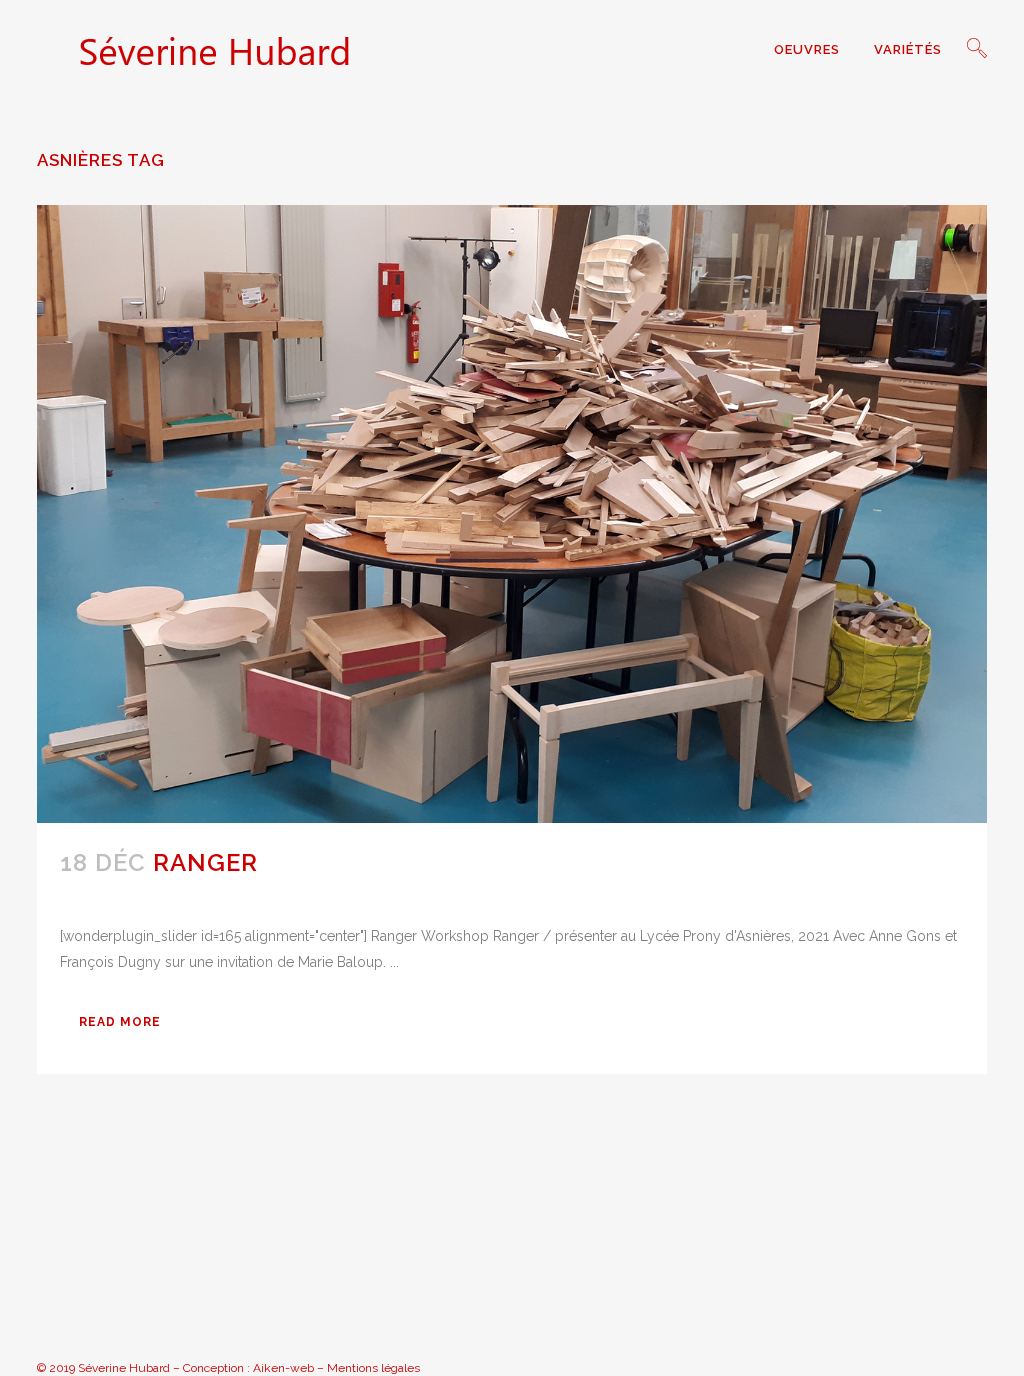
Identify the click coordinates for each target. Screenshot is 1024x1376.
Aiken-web (283, 1368)
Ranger (205, 862)
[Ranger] (512, 514)
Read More (120, 1022)
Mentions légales (373, 1368)
